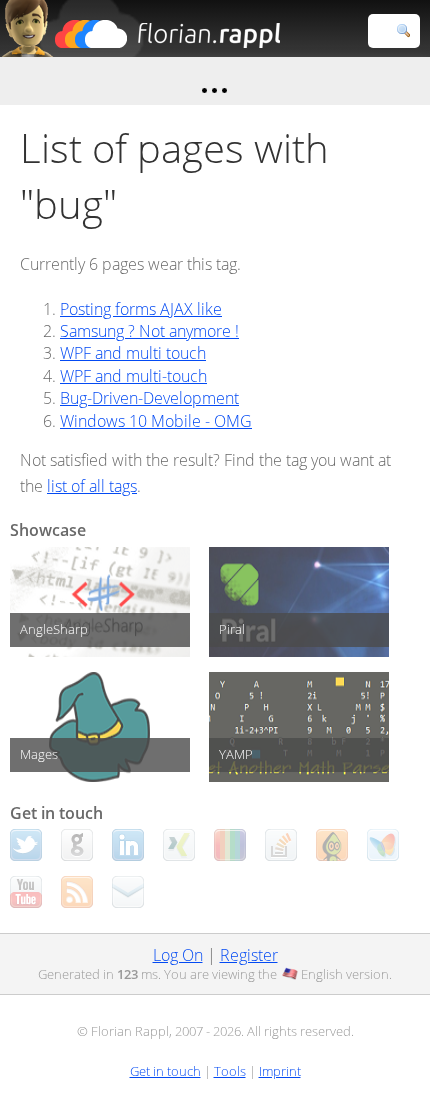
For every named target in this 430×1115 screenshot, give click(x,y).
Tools (230, 1071)
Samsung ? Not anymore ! (149, 331)
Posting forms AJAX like (141, 309)
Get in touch (165, 1071)
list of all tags (92, 486)
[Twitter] (26, 845)
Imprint (280, 1071)
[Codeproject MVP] (332, 845)
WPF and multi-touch (133, 376)
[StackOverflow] (281, 845)
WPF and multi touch (133, 353)
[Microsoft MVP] (383, 845)
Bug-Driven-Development (149, 398)
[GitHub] (77, 845)
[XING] (179, 845)
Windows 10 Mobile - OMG (156, 421)
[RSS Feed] (77, 892)
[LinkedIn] (128, 845)
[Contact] (128, 892)
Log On (178, 955)
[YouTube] (26, 892)
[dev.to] (230, 845)
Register (249, 955)
